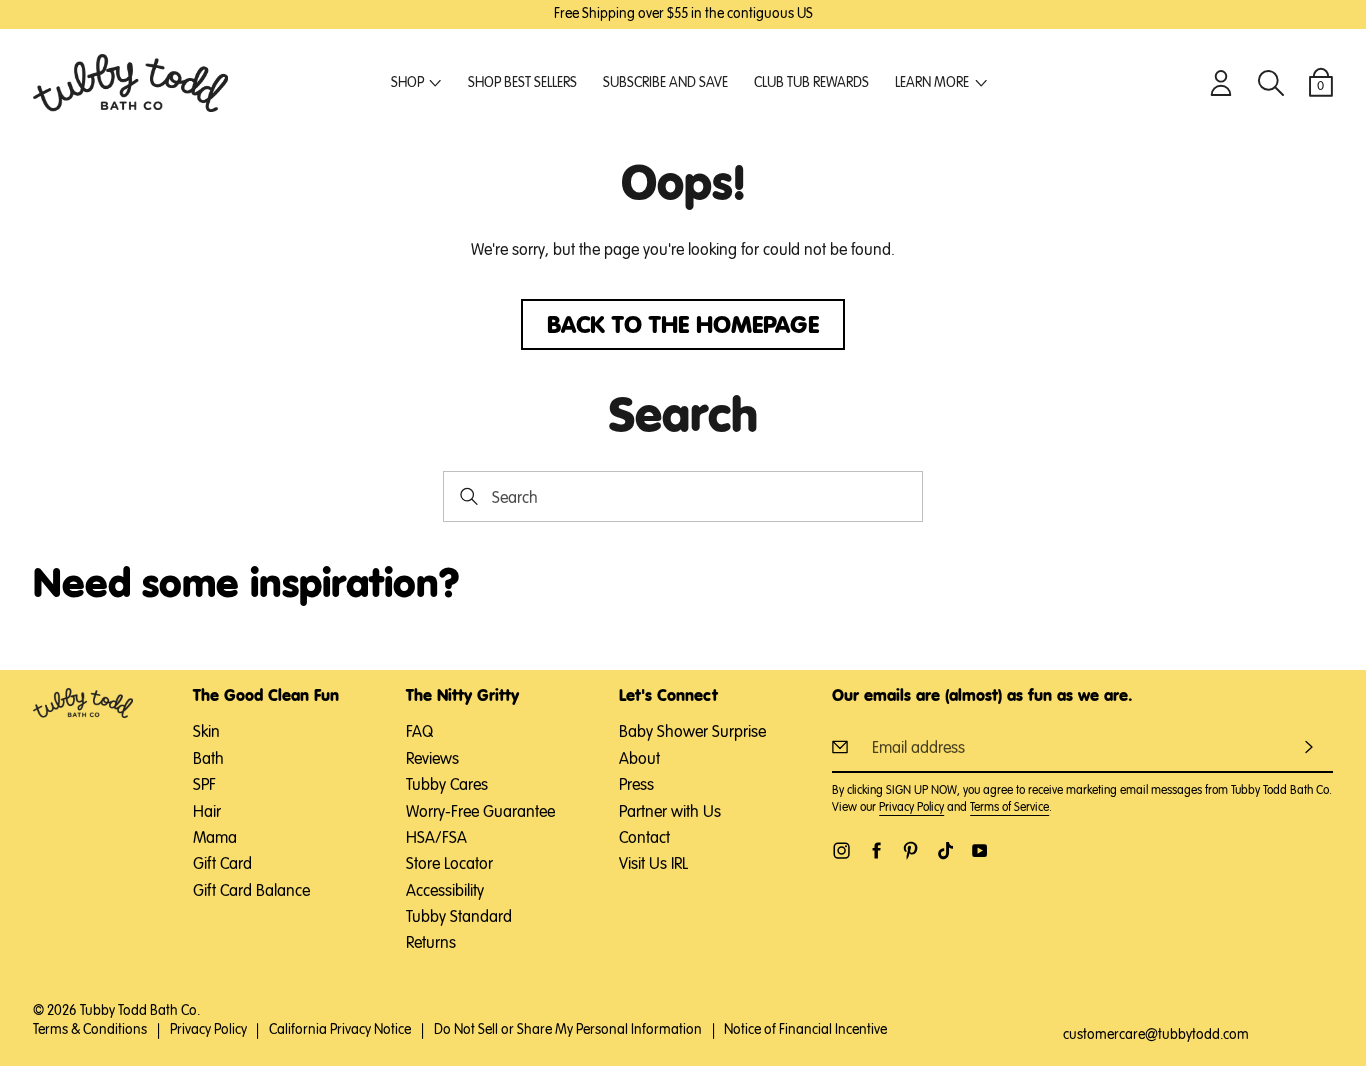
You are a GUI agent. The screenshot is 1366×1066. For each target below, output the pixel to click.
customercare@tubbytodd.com (1156, 1035)
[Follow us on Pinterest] (910, 850)
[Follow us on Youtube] (979, 850)
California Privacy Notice (340, 1030)
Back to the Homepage (683, 326)
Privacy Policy (911, 808)
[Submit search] (468, 496)
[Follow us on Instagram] (841, 850)
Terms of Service (1009, 808)
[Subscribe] (1309, 746)
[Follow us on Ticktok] (945, 850)
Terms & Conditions (90, 1030)
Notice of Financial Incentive (805, 1030)
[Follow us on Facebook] (876, 850)
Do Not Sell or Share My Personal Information (568, 1030)
